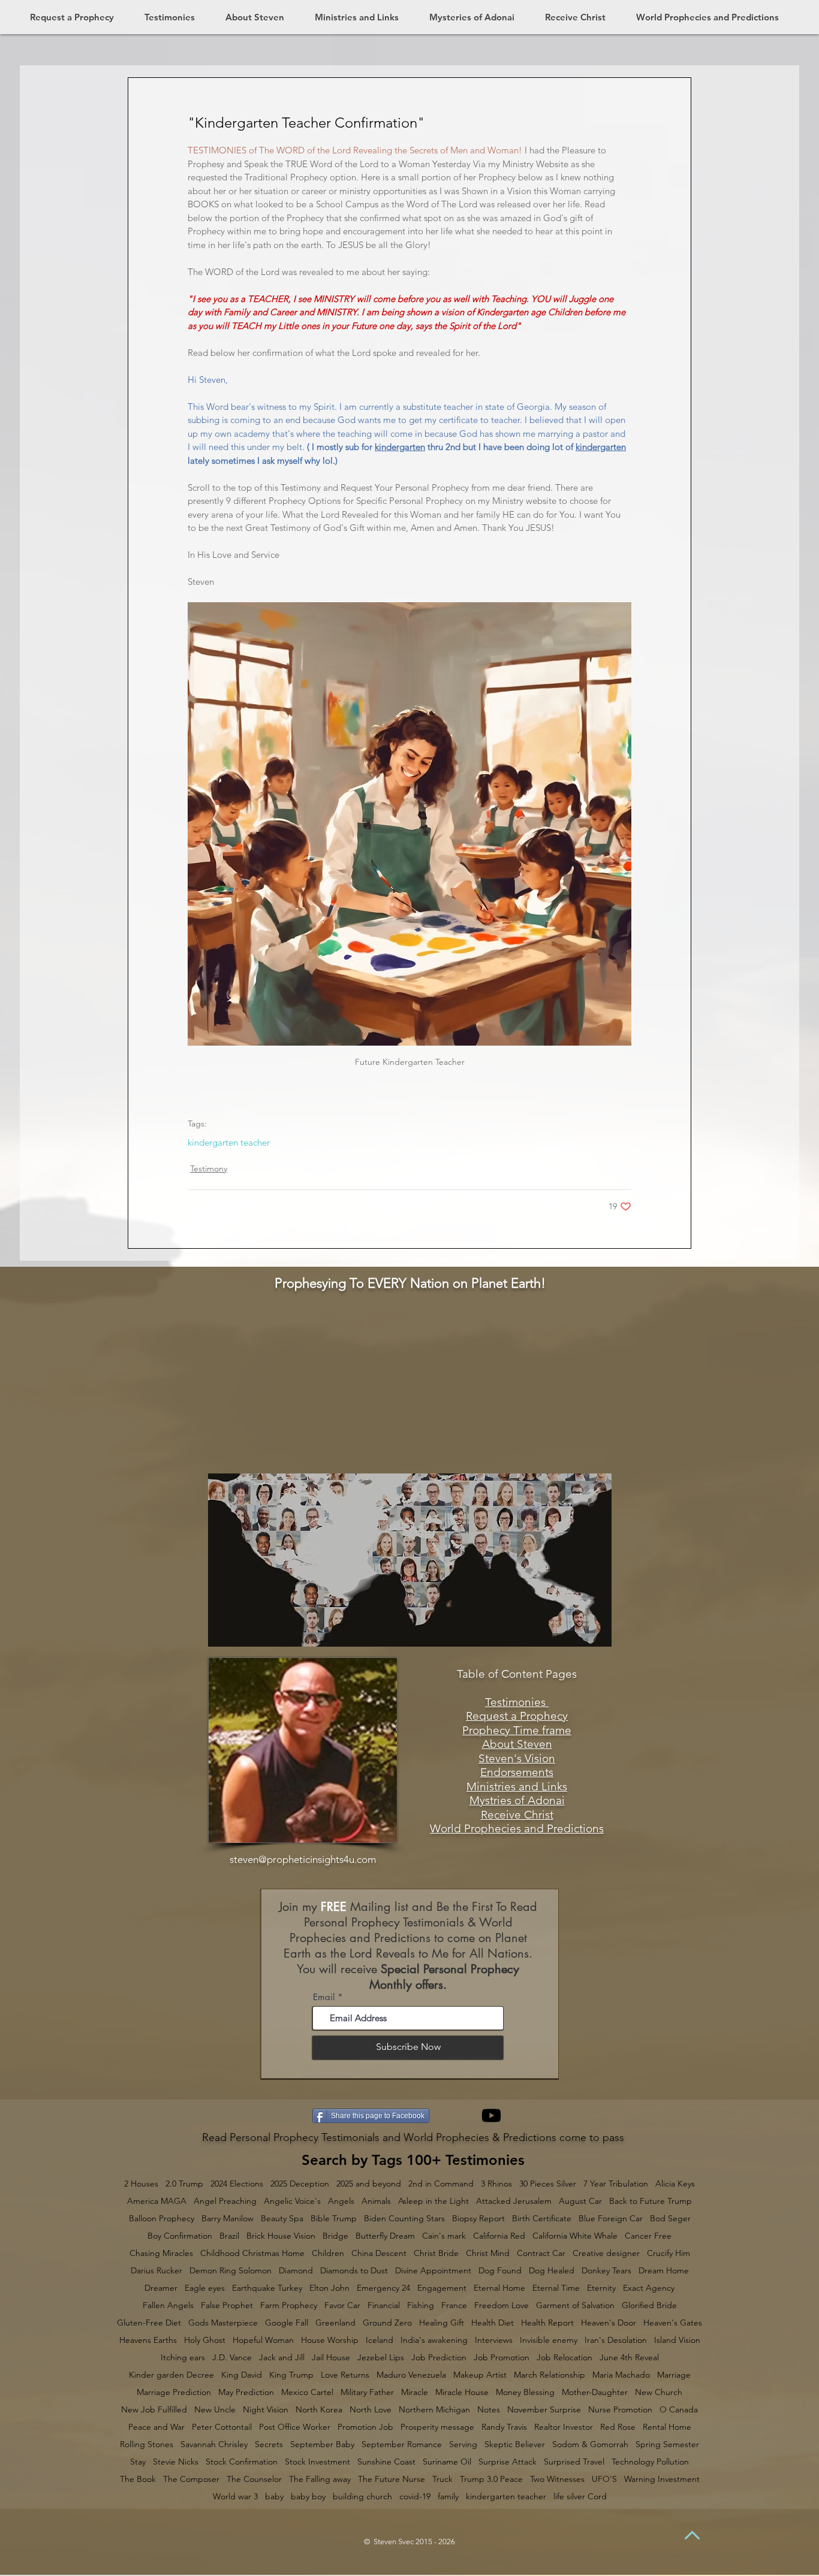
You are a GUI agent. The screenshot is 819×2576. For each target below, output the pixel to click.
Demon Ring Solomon (231, 2271)
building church (362, 2497)
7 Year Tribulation (616, 2184)
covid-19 (415, 2497)
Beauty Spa (282, 2219)
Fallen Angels (168, 2305)
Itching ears (183, 2358)
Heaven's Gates (673, 2323)
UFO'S (604, 2479)
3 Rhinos (496, 2184)
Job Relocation (564, 2358)
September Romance (402, 2444)
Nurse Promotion (620, 2410)
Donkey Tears (606, 2271)
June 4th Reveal (629, 2358)
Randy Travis (504, 2427)
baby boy (308, 2497)
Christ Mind (488, 2253)
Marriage (674, 2375)
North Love (371, 2410)
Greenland (335, 2323)
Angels (341, 2201)
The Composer (191, 2479)
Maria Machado (621, 2375)
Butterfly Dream (385, 2236)
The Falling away (320, 2479)
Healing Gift (442, 2323)
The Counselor (254, 2479)
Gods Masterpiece (223, 2323)
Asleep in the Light (433, 2201)
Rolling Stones (147, 2444)
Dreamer (161, 2288)
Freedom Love (502, 2305)
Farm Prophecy (289, 2305)
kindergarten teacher (229, 1143)
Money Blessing (525, 2392)
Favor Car (342, 2305)
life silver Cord (580, 2497)
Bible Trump (334, 2219)
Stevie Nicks (176, 2462)
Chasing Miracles (161, 2253)
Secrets (269, 2444)
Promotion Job (365, 2427)
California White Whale (575, 2236)
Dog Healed (552, 2271)
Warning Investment (662, 2479)
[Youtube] (491, 2116)
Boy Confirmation (180, 2236)
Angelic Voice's (292, 2201)
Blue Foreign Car (611, 2219)
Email (324, 1997)
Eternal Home (499, 2288)
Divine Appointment (433, 2271)
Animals (376, 2201)
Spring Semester (667, 2444)
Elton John (329, 2288)
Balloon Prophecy (162, 2219)
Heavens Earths (148, 2340)
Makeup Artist (480, 2375)
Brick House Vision (281, 2236)
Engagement (442, 2288)
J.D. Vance (232, 2358)
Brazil (229, 2236)
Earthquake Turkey (267, 2288)
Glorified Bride (649, 2305)
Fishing (421, 2305)
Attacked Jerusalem (514, 2201)
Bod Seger (670, 2219)
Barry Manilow (228, 2219)
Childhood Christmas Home (252, 2253)
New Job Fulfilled (154, 2410)
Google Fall (287, 2323)
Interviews (494, 2340)
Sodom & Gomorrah (590, 2444)
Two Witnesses (557, 2479)
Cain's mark (444, 2236)
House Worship (330, 2340)
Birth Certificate (542, 2219)
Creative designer (606, 2253)
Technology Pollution (650, 2462)
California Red (499, 2236)
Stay (138, 2462)
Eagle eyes (205, 2288)
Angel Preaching (225, 2201)
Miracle (415, 2392)
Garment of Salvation (575, 2305)
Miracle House (462, 2392)
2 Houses (141, 2184)
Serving (463, 2444)
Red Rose (618, 2427)
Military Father (367, 2392)
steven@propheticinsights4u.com (303, 1859)
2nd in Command (441, 2184)
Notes (489, 2410)
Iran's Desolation (616, 2340)
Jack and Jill (282, 2358)
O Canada (679, 2410)
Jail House (331, 2358)
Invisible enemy (549, 2340)
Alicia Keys (675, 2184)
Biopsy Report (478, 2219)
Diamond (296, 2271)
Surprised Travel (574, 2462)
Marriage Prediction (174, 2392)
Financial (384, 2305)
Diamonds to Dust (354, 2271)
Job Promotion (502, 2358)
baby (274, 2497)
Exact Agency (649, 2288)
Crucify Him (669, 2253)
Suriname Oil (447, 2462)
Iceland (380, 2340)
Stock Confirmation (242, 2462)
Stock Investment (317, 2462)
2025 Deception (300, 2184)
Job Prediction (439, 2358)
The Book (138, 2479)
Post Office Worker (295, 2427)
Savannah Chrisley (214, 2444)
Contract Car (541, 2253)
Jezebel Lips (381, 2358)
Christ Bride (436, 2253)
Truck (442, 2479)
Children (328, 2253)
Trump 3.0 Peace (491, 2479)
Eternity (601, 2288)
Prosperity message (437, 2427)
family (448, 2497)
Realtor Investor (564, 2427)
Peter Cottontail (222, 2427)
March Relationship (549, 2375)
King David (242, 2375)
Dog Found (500, 2271)
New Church (659, 2392)
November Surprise (544, 2410)
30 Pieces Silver (548, 2184)
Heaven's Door (609, 2323)
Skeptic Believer (515, 2444)
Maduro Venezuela (411, 2375)
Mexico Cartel (307, 2392)
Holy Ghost (205, 2340)
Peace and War (156, 2427)
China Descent (379, 2253)
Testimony (209, 1168)
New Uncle (215, 2410)
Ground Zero (387, 2323)
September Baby (322, 2444)
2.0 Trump (184, 2184)
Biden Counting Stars (404, 2219)
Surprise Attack (508, 2462)
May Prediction (246, 2392)
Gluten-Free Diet (149, 2323)
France (454, 2305)
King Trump (291, 2375)
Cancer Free (648, 2236)
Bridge (335, 2236)
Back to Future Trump (651, 2201)
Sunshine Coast (386, 2462)
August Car (580, 2201)
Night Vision (266, 2410)
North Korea (319, 2410)
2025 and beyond (369, 2184)
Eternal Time (556, 2288)
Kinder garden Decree (171, 2375)
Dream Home (664, 2271)
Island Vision (677, 2340)
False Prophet (227, 2305)
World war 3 (235, 2497)
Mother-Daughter (595, 2392)
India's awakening (434, 2340)
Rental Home (667, 2427)
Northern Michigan (434, 2410)
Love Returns (345, 2375)
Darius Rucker (156, 2271)
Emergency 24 (383, 2288)
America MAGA (157, 2201)
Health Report (547, 2323)
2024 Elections (237, 2184)
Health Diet (493, 2323)
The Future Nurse (392, 2479)
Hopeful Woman (263, 2340)
